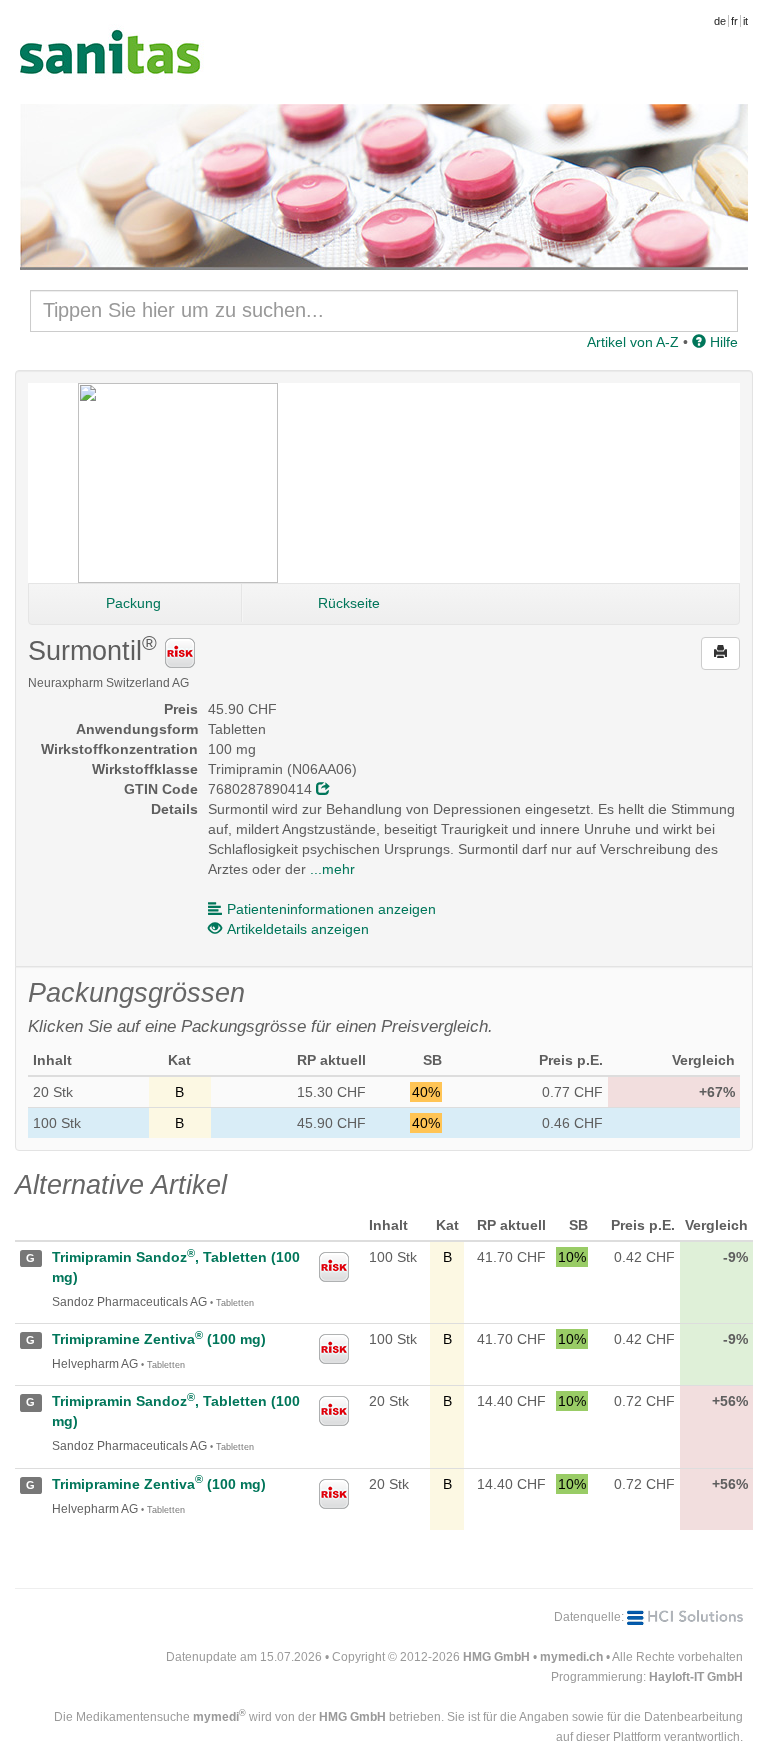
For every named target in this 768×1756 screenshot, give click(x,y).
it (745, 21)
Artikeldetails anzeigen (298, 929)
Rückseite (349, 603)
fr (734, 21)
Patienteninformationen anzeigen (331, 909)
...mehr (332, 869)
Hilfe (722, 342)
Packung (133, 603)
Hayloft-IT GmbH (696, 1677)
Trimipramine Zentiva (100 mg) (159, 1339)
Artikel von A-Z (633, 342)
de (720, 21)
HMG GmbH (496, 1657)
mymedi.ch (571, 1657)
